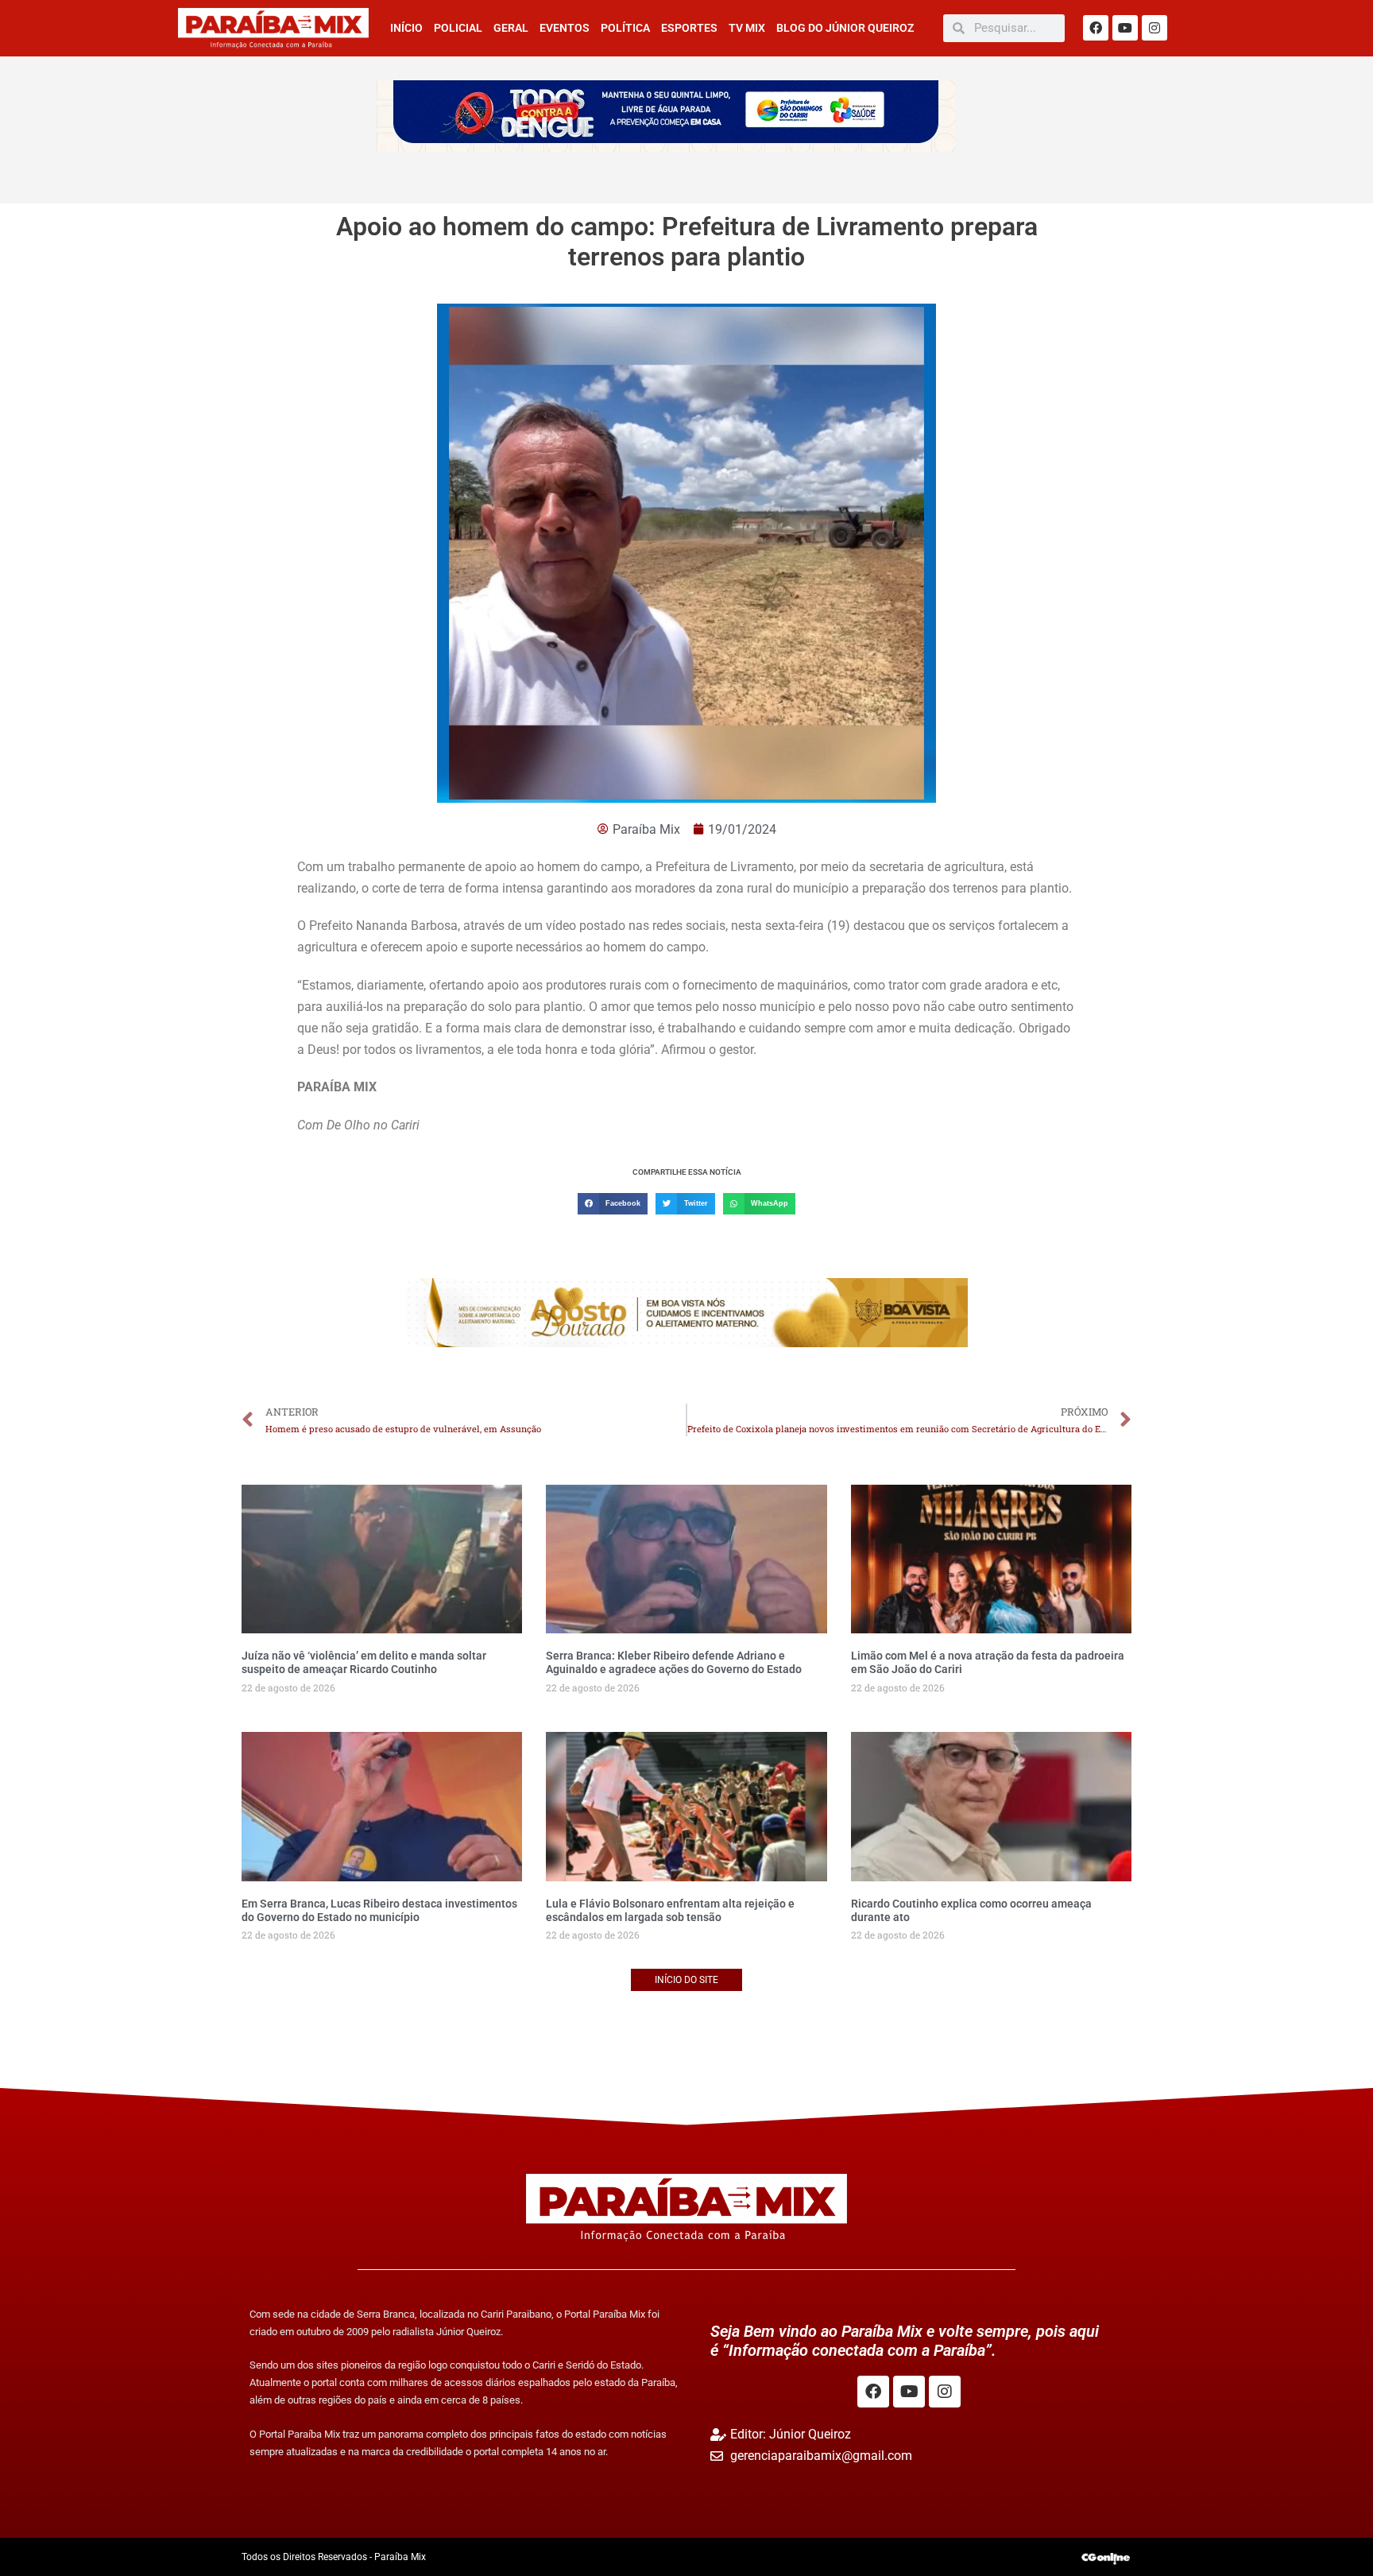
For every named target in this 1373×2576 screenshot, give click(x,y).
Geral (511, 28)
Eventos (565, 28)
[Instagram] (1154, 28)
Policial (458, 28)
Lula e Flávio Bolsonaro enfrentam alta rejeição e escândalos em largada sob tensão (670, 1910)
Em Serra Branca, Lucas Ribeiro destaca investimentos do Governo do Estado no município (379, 1910)
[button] (613, 1204)
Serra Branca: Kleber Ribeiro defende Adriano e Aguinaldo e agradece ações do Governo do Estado (674, 1662)
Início (406, 28)
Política (625, 28)
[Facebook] (1096, 28)
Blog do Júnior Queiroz (845, 28)
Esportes (689, 28)
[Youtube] (1125, 28)
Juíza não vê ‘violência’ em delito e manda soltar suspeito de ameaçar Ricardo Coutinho (364, 1662)
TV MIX (747, 28)
